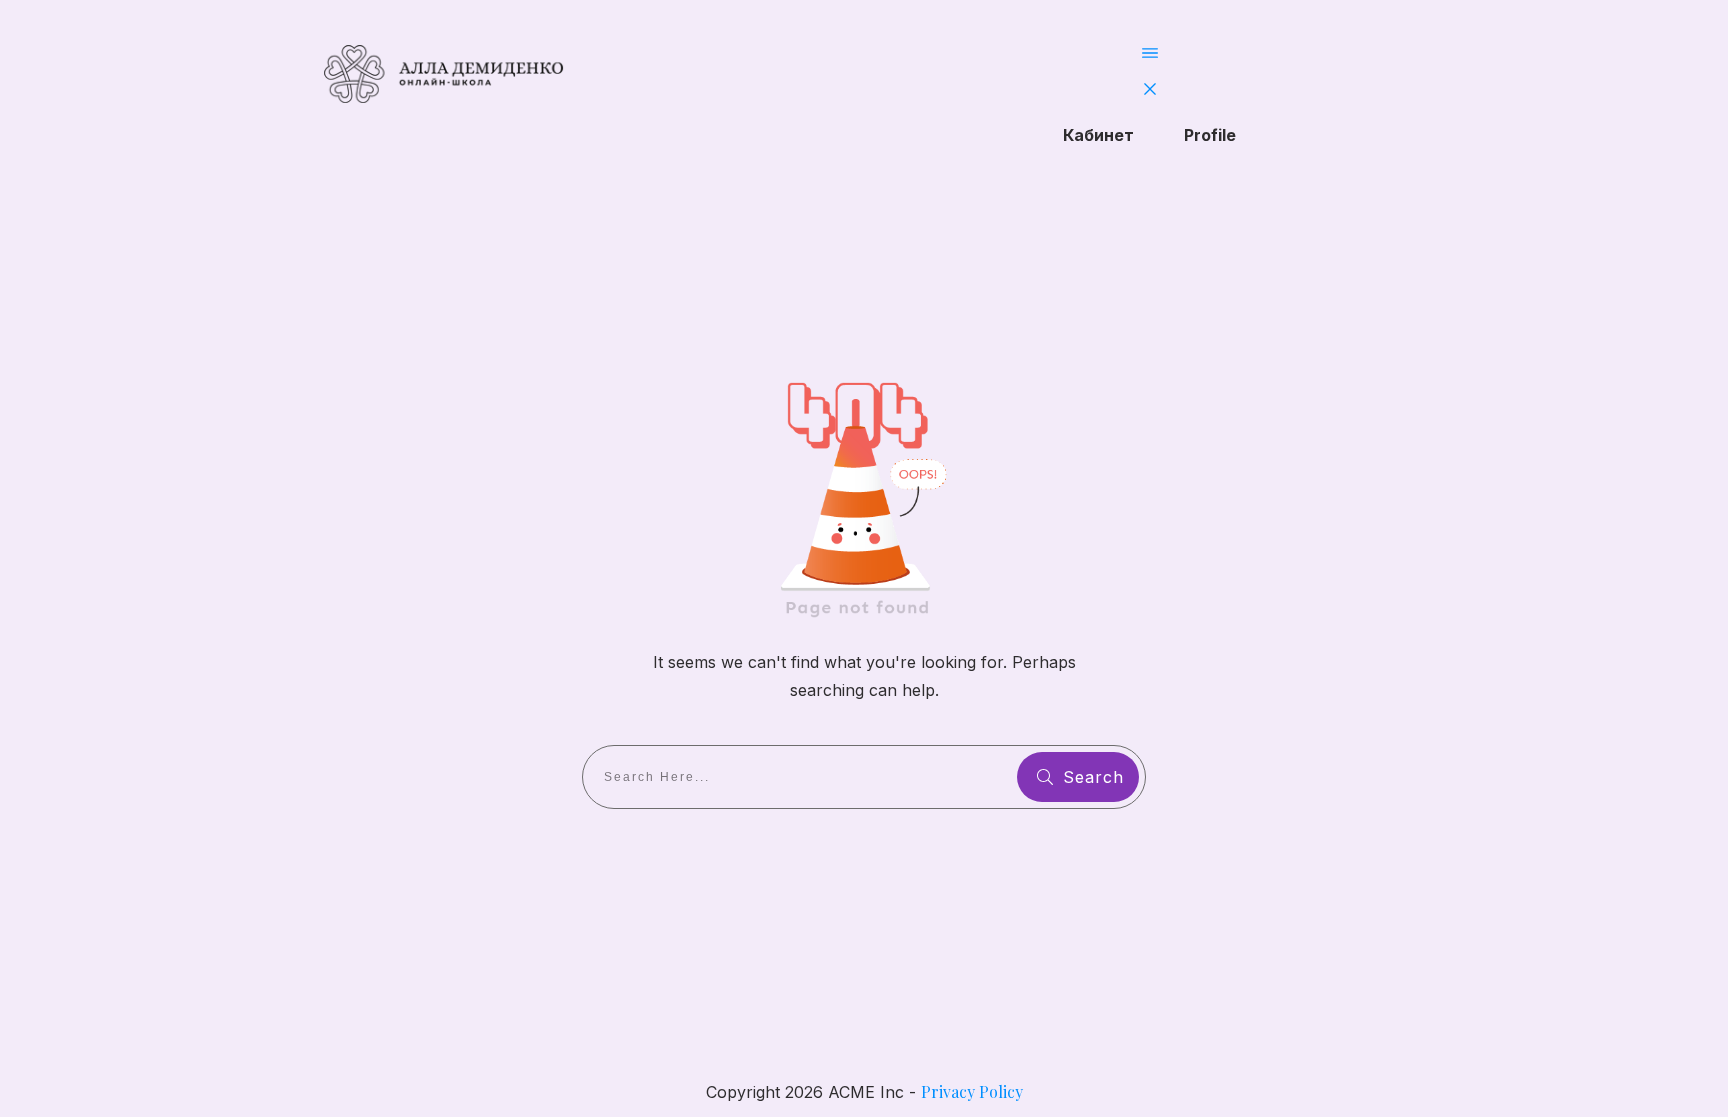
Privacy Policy (972, 1091)
